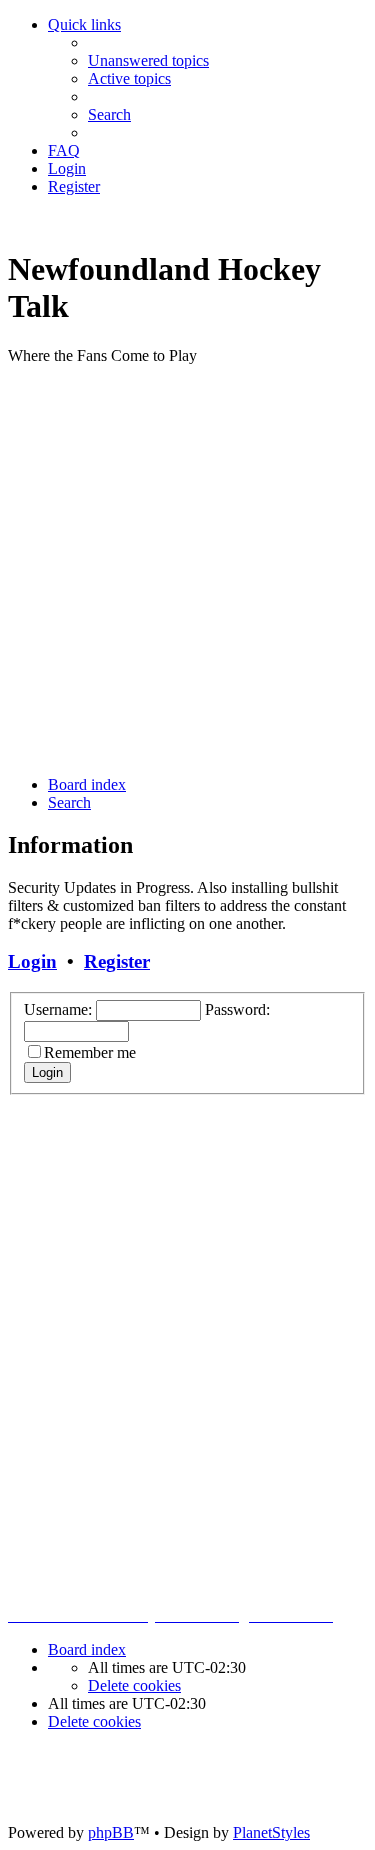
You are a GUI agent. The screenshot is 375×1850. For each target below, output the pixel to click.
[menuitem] (148, 60)
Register (117, 961)
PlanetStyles (271, 1832)
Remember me (90, 1052)
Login (32, 961)
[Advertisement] (187, 568)
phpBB (111, 1832)
